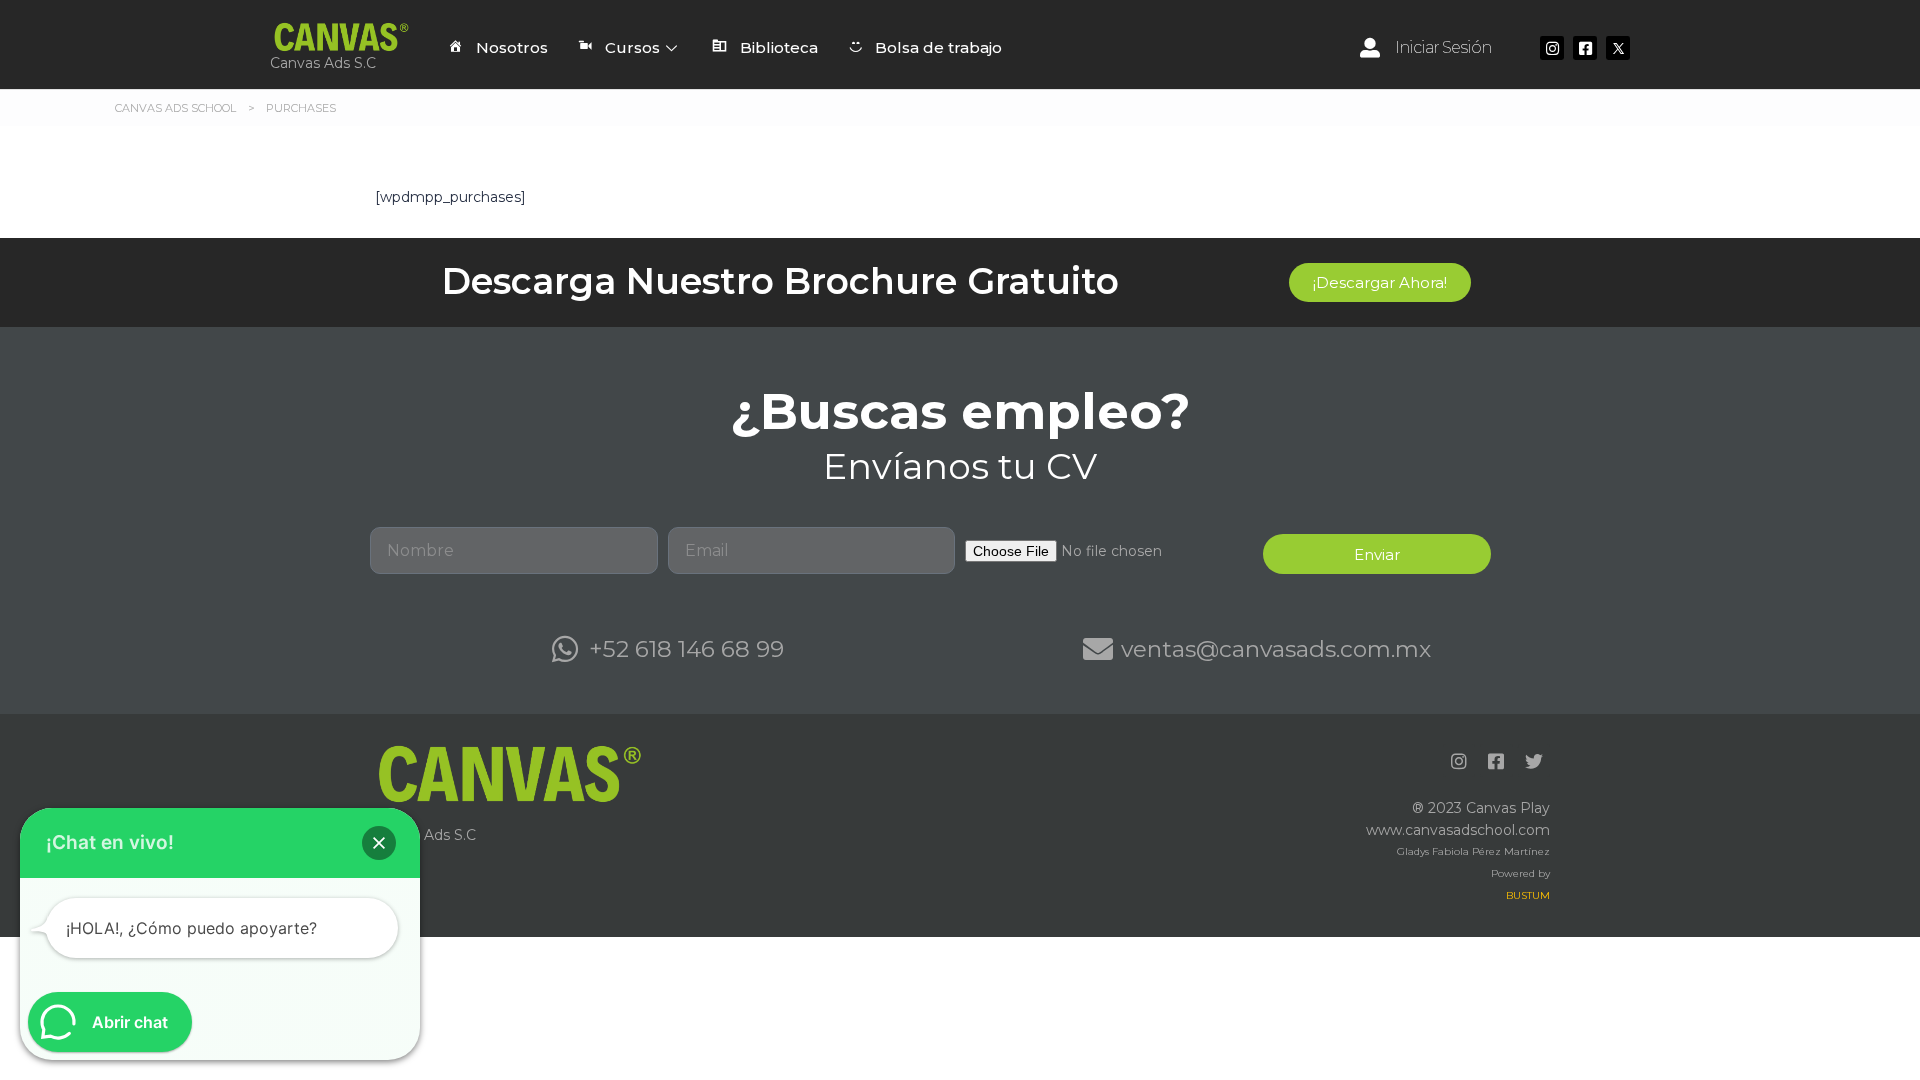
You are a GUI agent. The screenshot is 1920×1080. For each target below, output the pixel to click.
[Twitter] (1534, 760)
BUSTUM (1528, 895)
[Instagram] (1552, 48)
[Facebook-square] (1585, 48)
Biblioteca (779, 47)
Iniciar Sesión (1443, 47)
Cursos (632, 47)
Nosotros (512, 47)
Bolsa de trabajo (938, 47)
